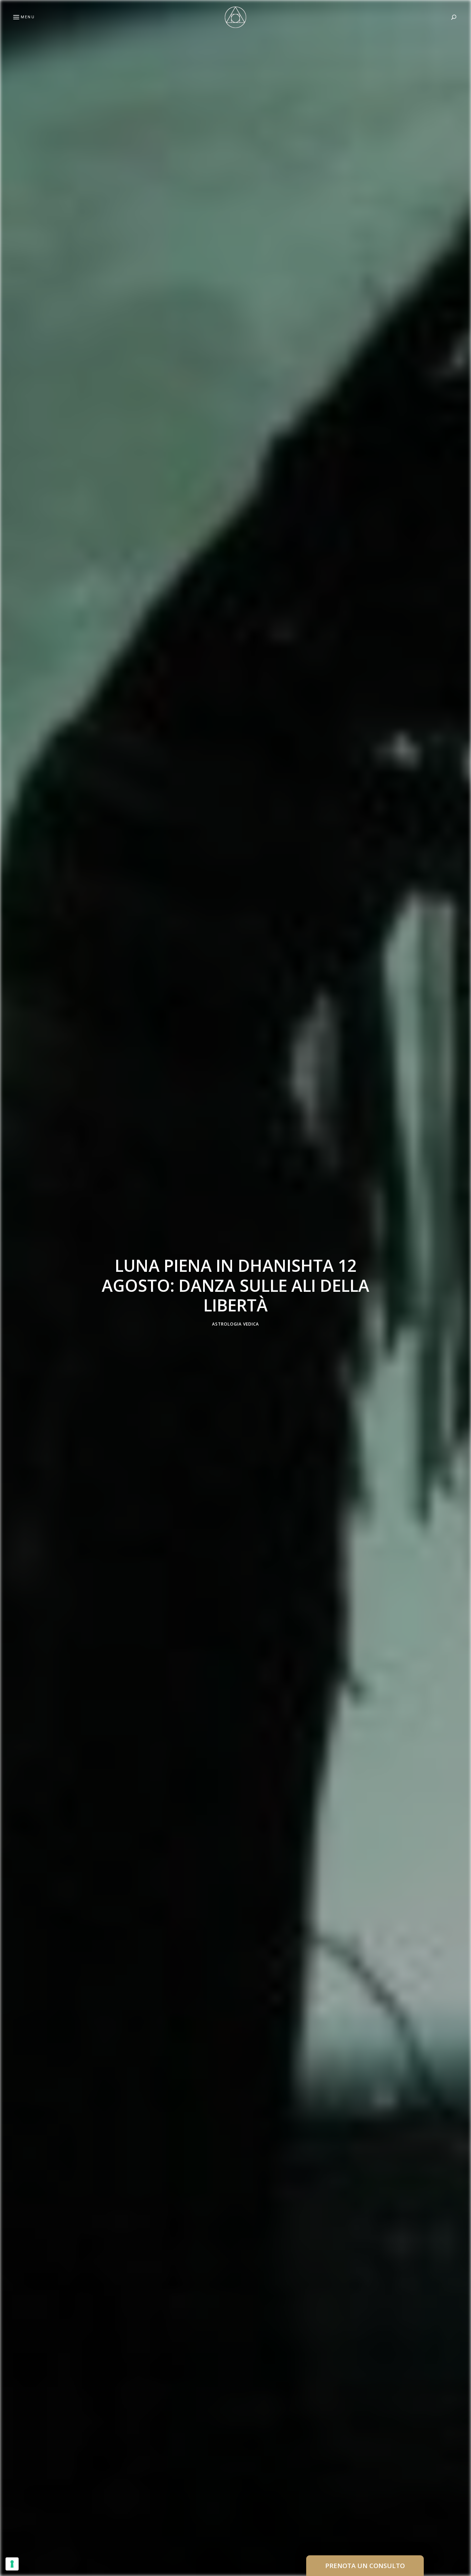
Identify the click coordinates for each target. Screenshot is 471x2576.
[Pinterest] (9, 1288)
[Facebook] (9, 1271)
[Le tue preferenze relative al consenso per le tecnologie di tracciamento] (12, 2564)
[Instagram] (9, 1304)
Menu (28, 17)
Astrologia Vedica (235, 1324)
